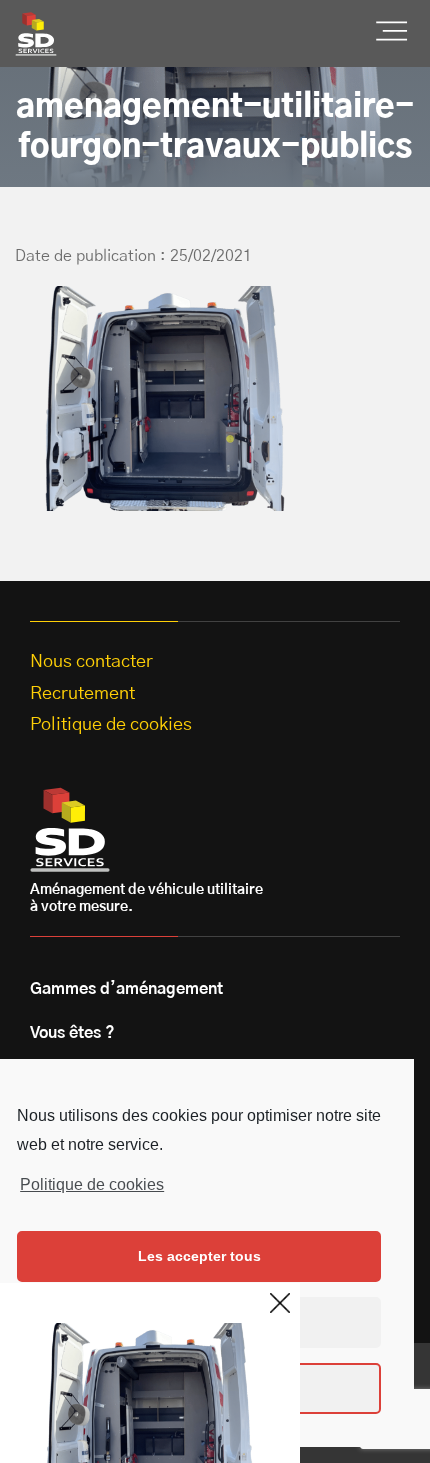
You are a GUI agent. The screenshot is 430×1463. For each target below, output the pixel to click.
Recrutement (82, 694)
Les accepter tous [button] (199, 1256)
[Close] (280, 1303)
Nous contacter (91, 662)
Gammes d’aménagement (126, 989)
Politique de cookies (92, 1184)
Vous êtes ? (72, 1033)
